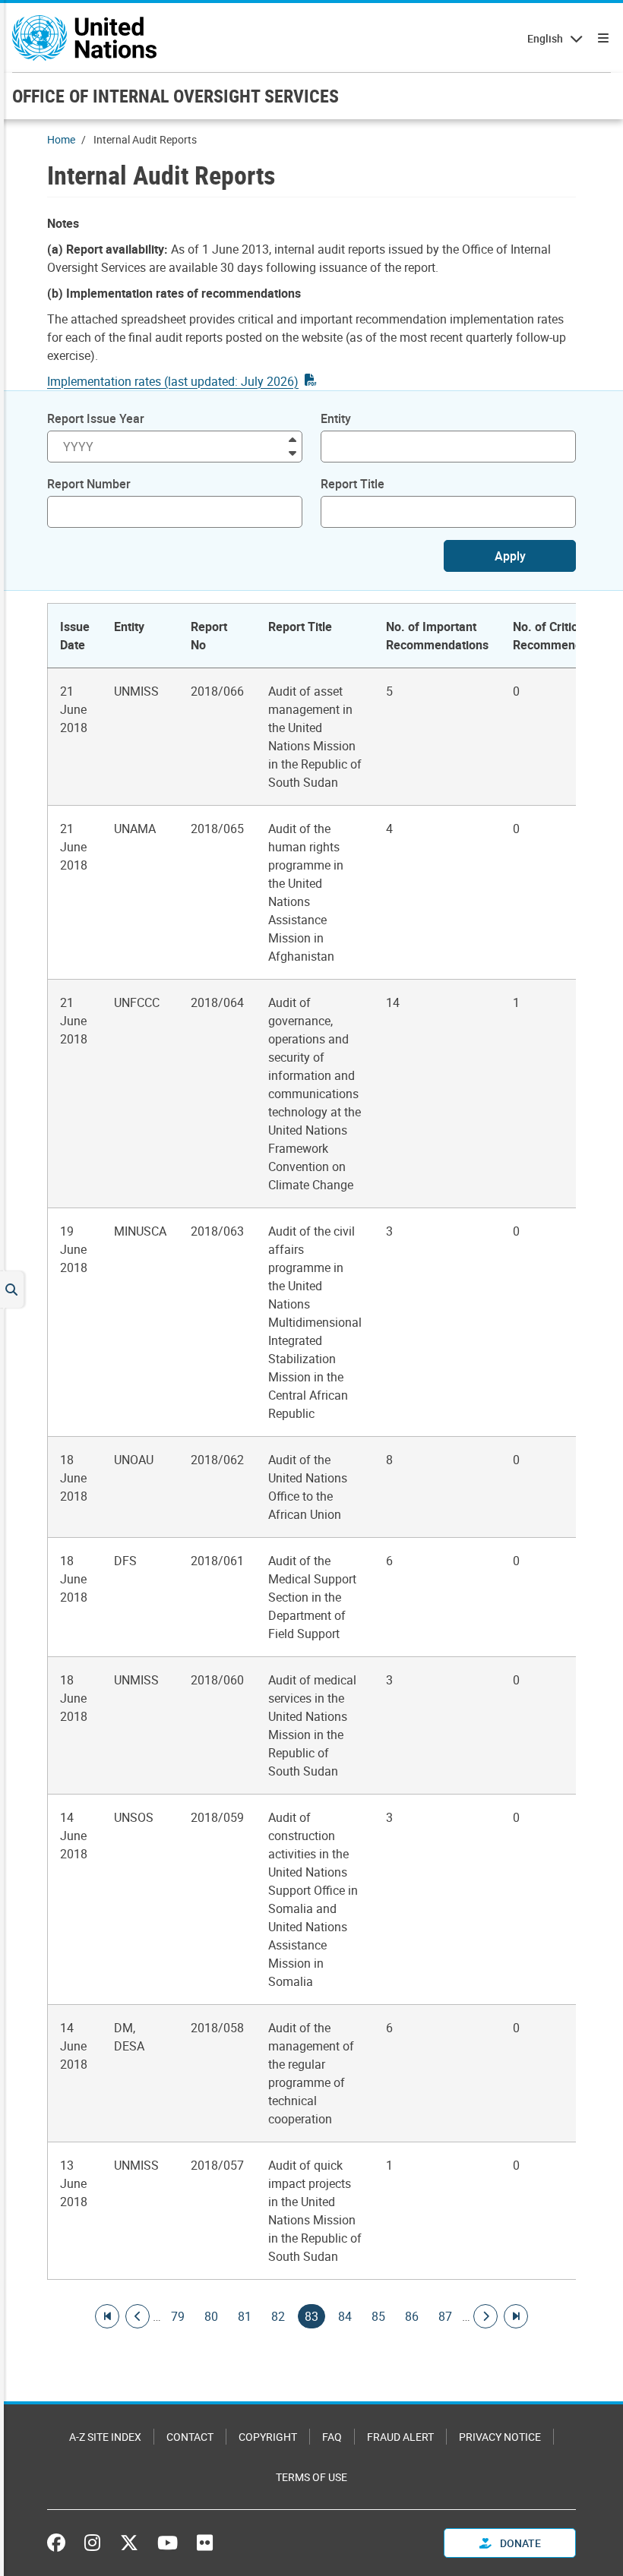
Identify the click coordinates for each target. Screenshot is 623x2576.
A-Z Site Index (105, 2437)
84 (345, 2316)
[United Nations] (84, 38)
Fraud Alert (400, 2437)
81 (245, 2316)
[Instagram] (92, 2543)
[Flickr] (205, 2543)
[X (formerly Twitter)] (129, 2543)
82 (278, 2316)
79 (178, 2316)
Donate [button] (519, 2543)
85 (378, 2316)
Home (61, 139)
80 (211, 2316)
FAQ (332, 2437)
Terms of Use (311, 2477)
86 (412, 2316)
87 (445, 2316)
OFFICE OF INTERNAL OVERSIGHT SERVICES (176, 96)
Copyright (268, 2437)
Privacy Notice (500, 2437)
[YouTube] (168, 2543)
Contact (190, 2437)
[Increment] (293, 439)
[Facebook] (60, 2543)
